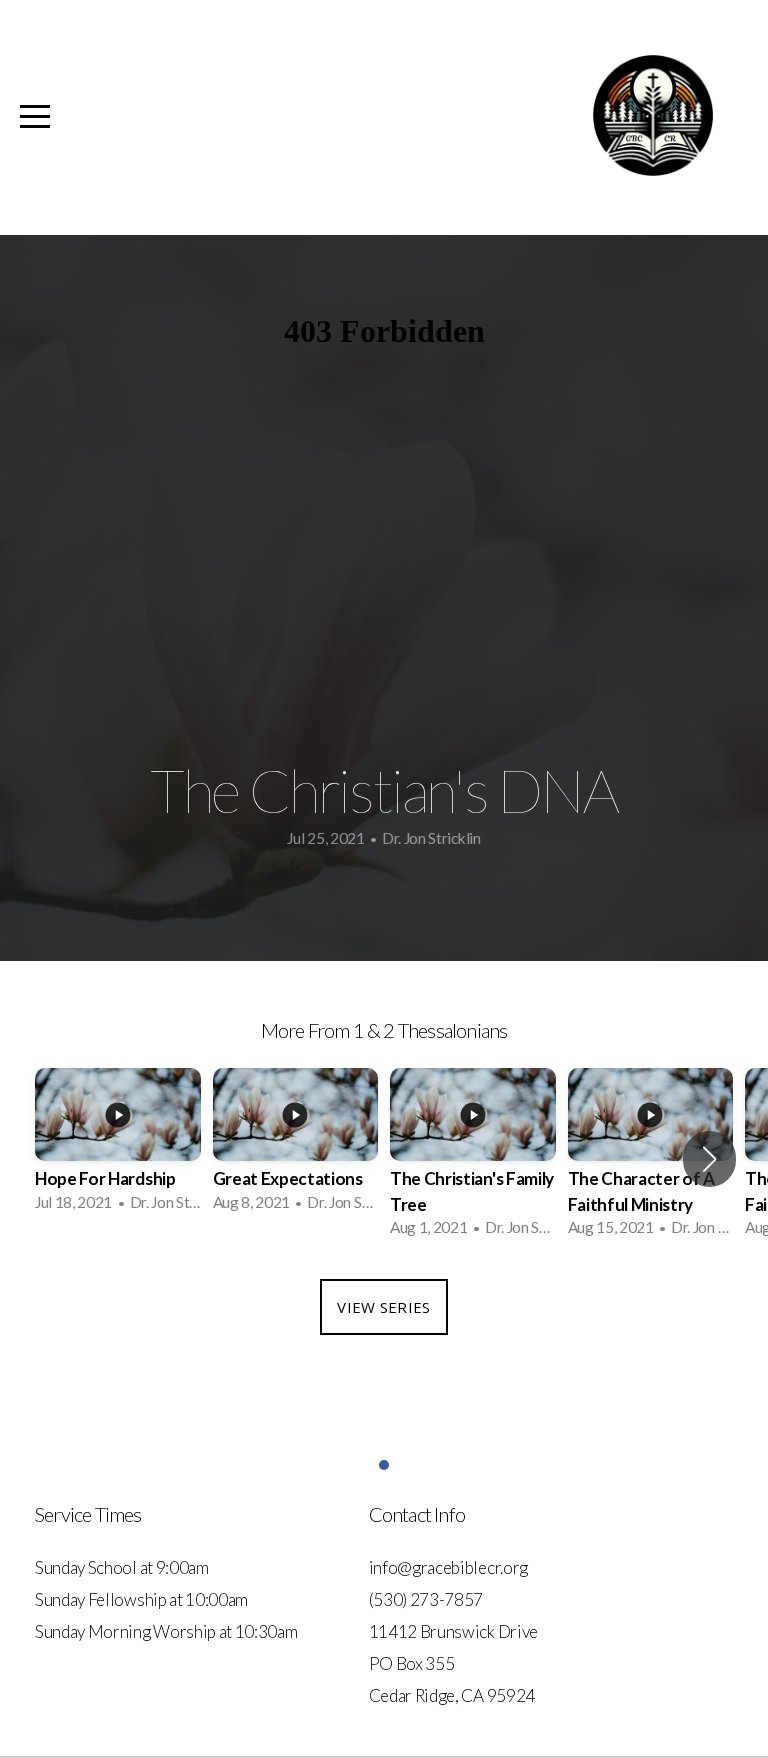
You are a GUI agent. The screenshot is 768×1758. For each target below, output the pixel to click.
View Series (383, 1307)
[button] (709, 1159)
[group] (118, 1146)
